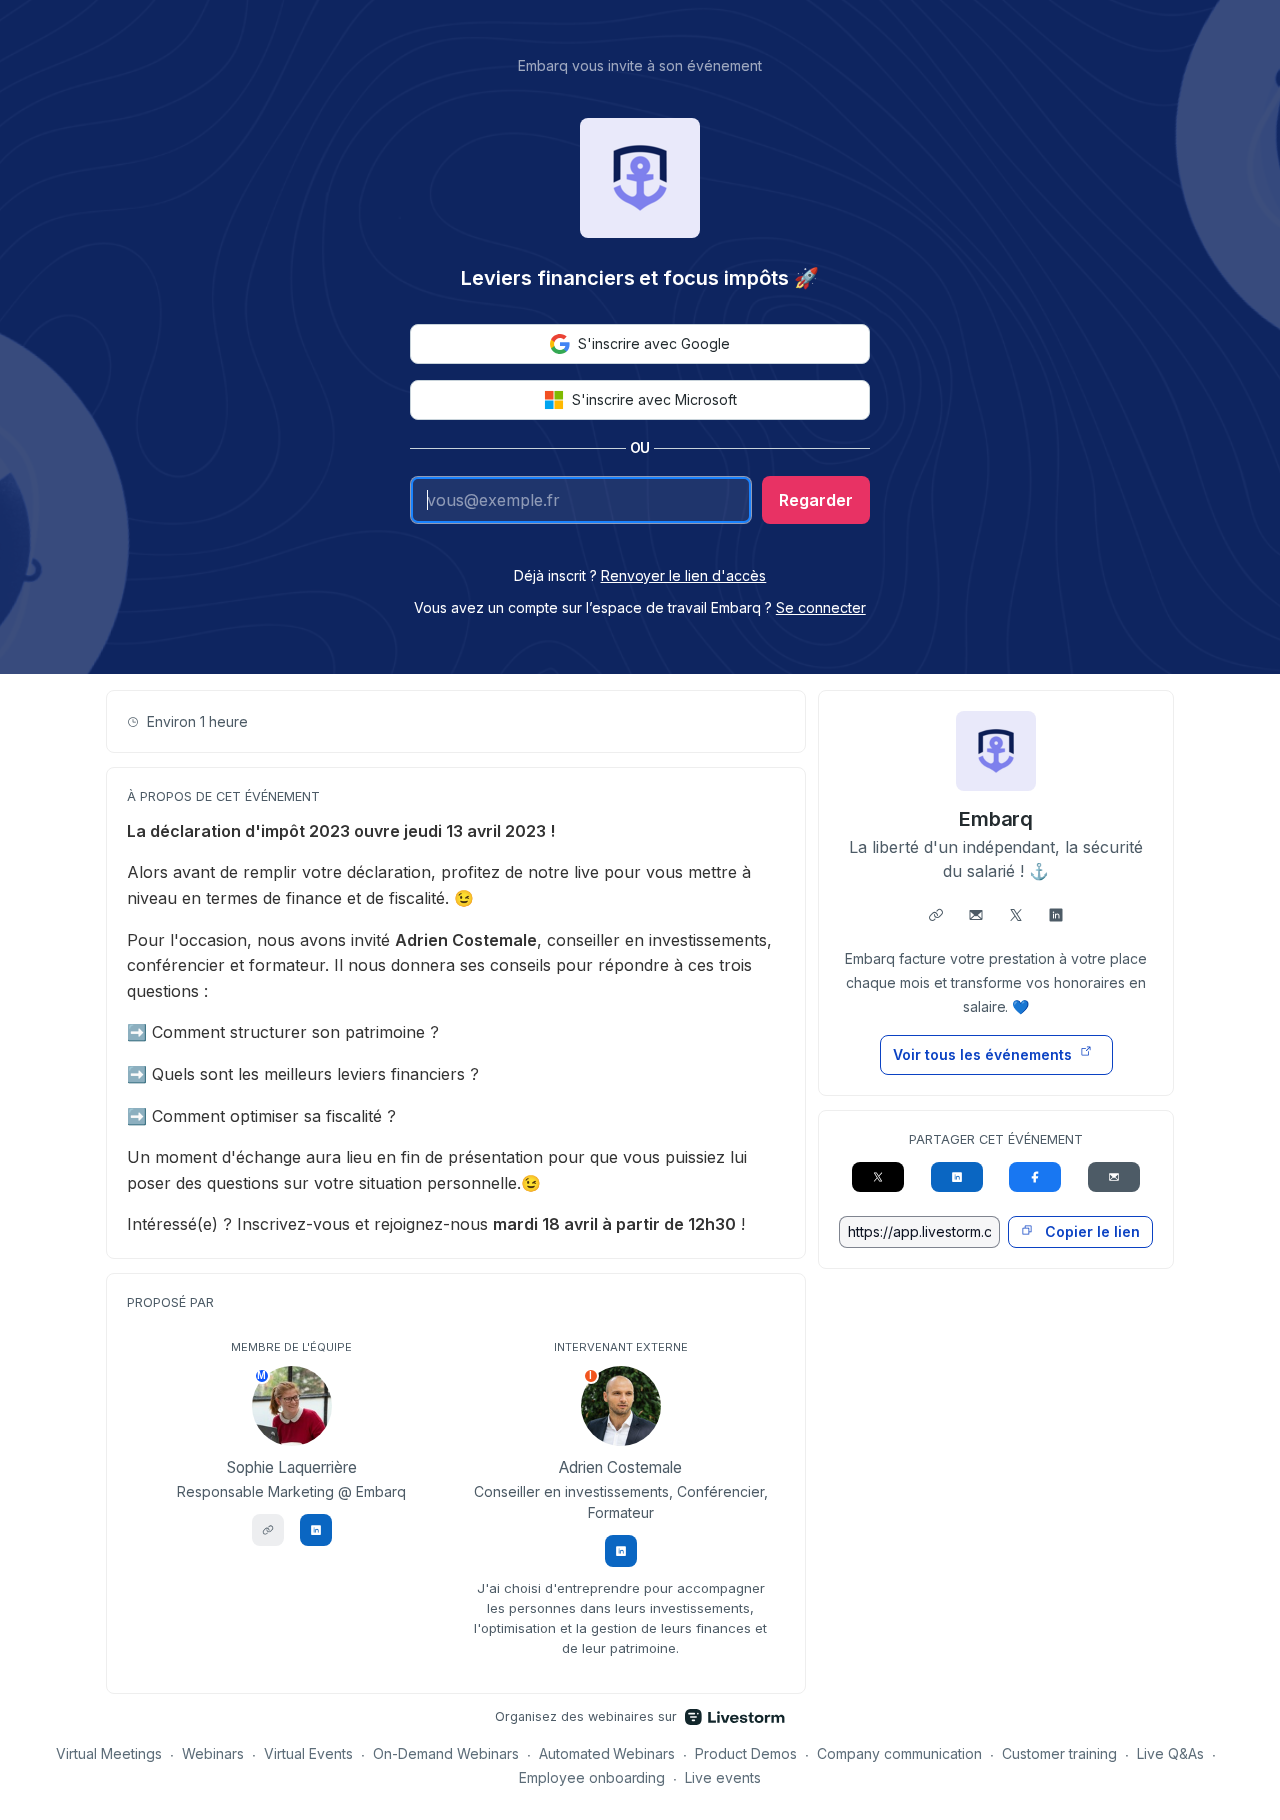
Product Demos (746, 1753)
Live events (723, 1777)
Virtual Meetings (109, 1753)
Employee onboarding (592, 1777)
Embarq (996, 819)
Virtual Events (308, 1753)
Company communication (899, 1753)
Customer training (1059, 1753)
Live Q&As (1170, 1753)
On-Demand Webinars (446, 1753)
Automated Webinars (607, 1753)
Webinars (213, 1753)
